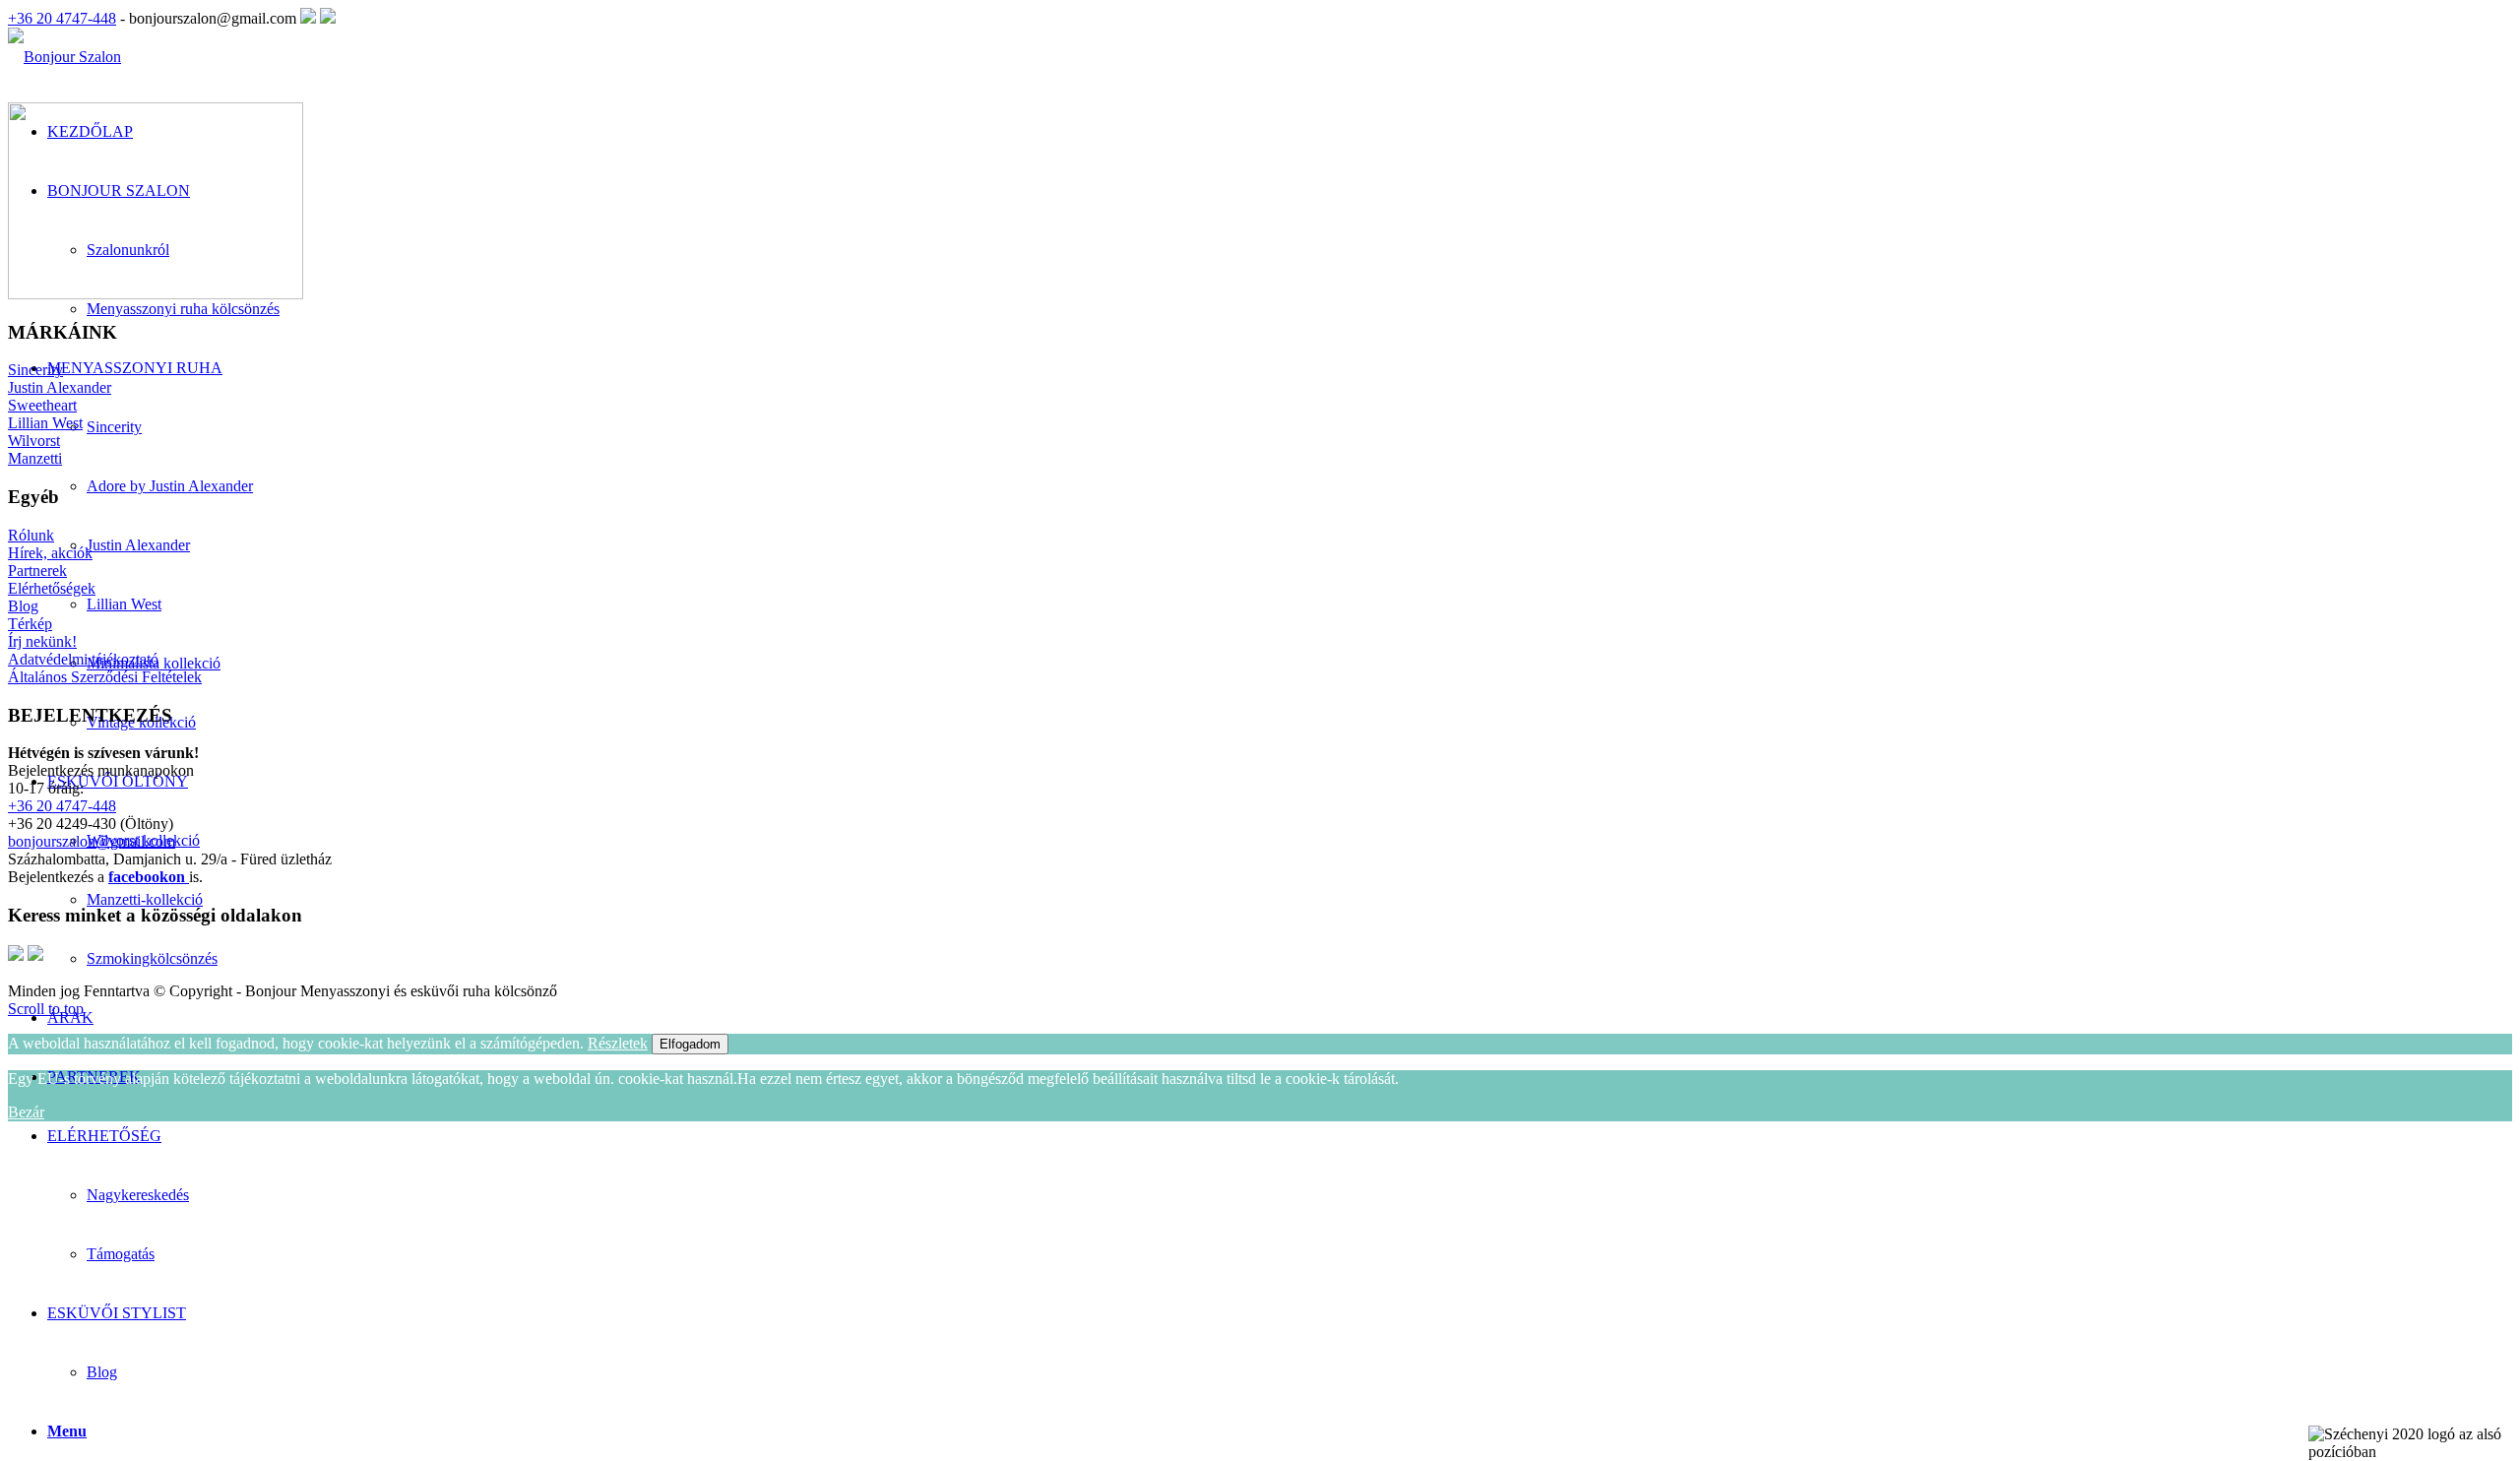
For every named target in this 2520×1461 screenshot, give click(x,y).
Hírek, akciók (50, 553)
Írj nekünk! (42, 641)
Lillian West (45, 423)
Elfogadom (690, 1044)
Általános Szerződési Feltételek (105, 677)
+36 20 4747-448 (62, 18)
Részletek (618, 1043)
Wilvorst (34, 441)
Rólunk (31, 535)
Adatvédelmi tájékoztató (83, 659)
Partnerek (37, 571)
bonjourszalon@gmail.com (92, 841)
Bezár (26, 1112)
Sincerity (35, 370)
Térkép (30, 624)
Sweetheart (42, 405)
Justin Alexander (60, 387)
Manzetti (35, 458)
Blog (102, 1372)
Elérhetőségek (52, 588)
